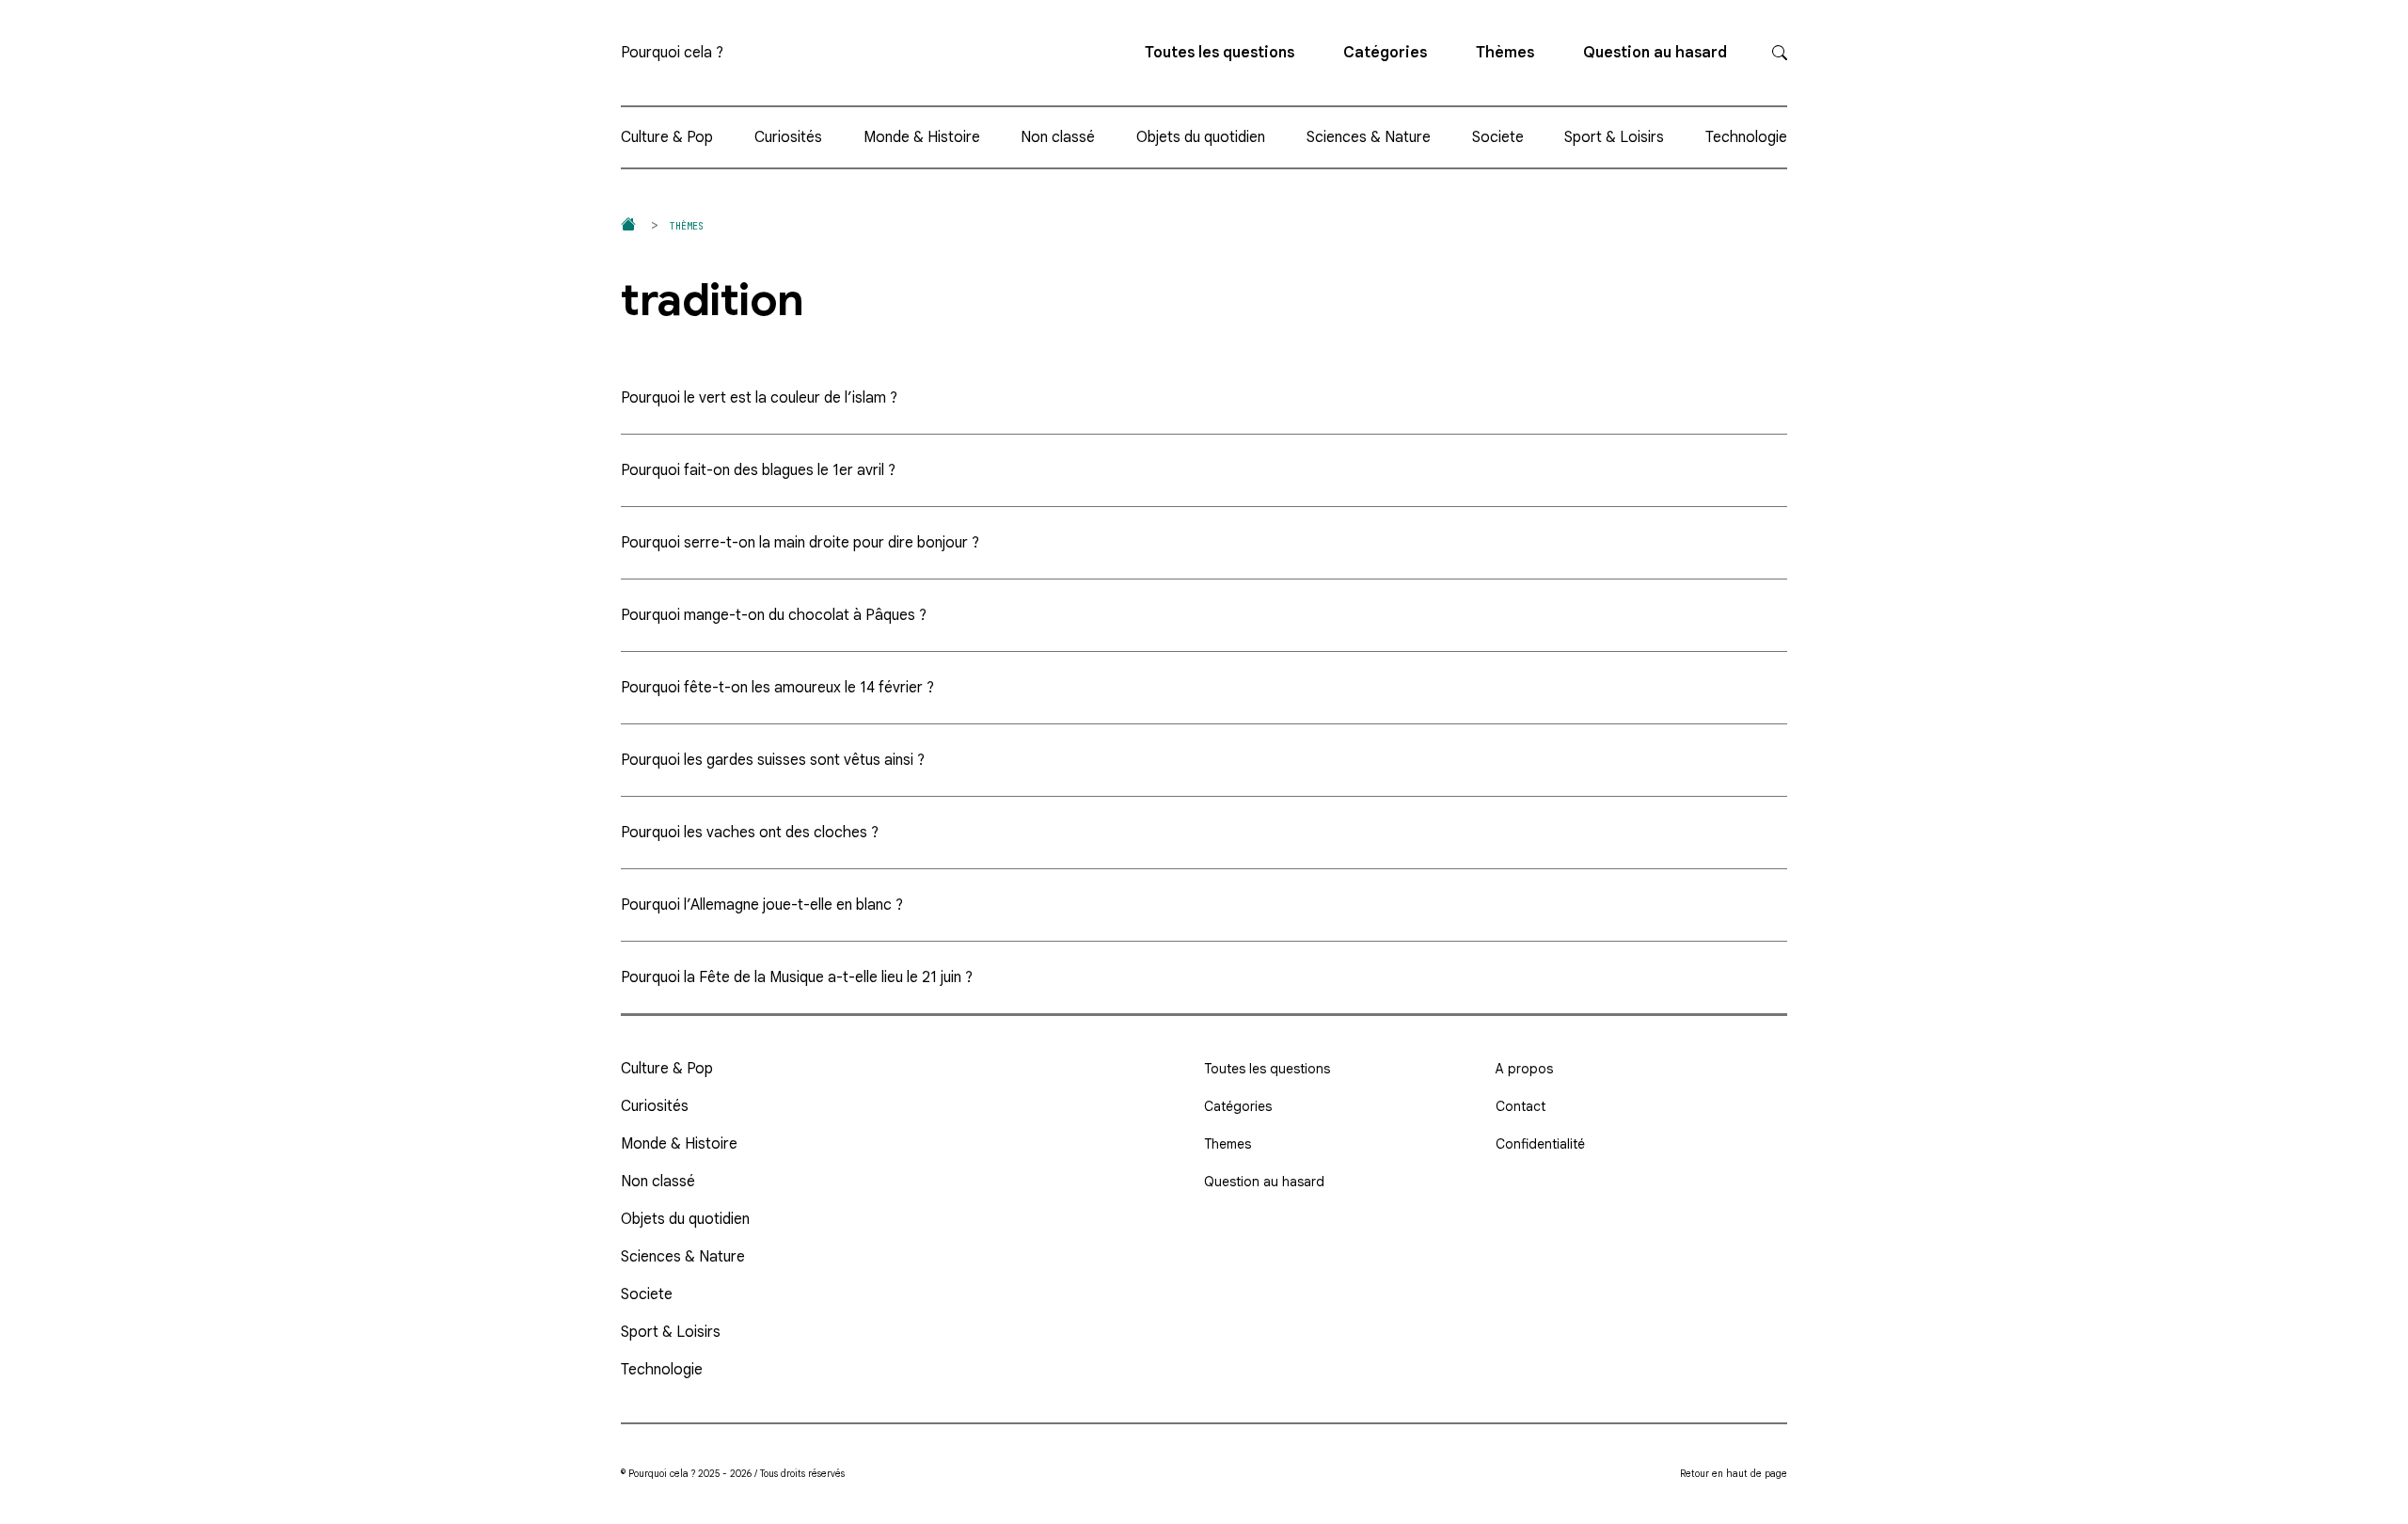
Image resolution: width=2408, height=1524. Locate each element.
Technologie (1746, 137)
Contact (1521, 1106)
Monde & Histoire (922, 137)
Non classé (1058, 137)
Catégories (1385, 53)
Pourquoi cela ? (672, 53)
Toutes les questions (1220, 53)
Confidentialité (1540, 1144)
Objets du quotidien (1201, 137)
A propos (1524, 1069)
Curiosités (788, 137)
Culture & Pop (667, 137)
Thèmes (1505, 53)
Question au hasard (1655, 53)
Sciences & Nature (1369, 137)
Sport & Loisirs (1614, 137)
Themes (1228, 1144)
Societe (1498, 137)
